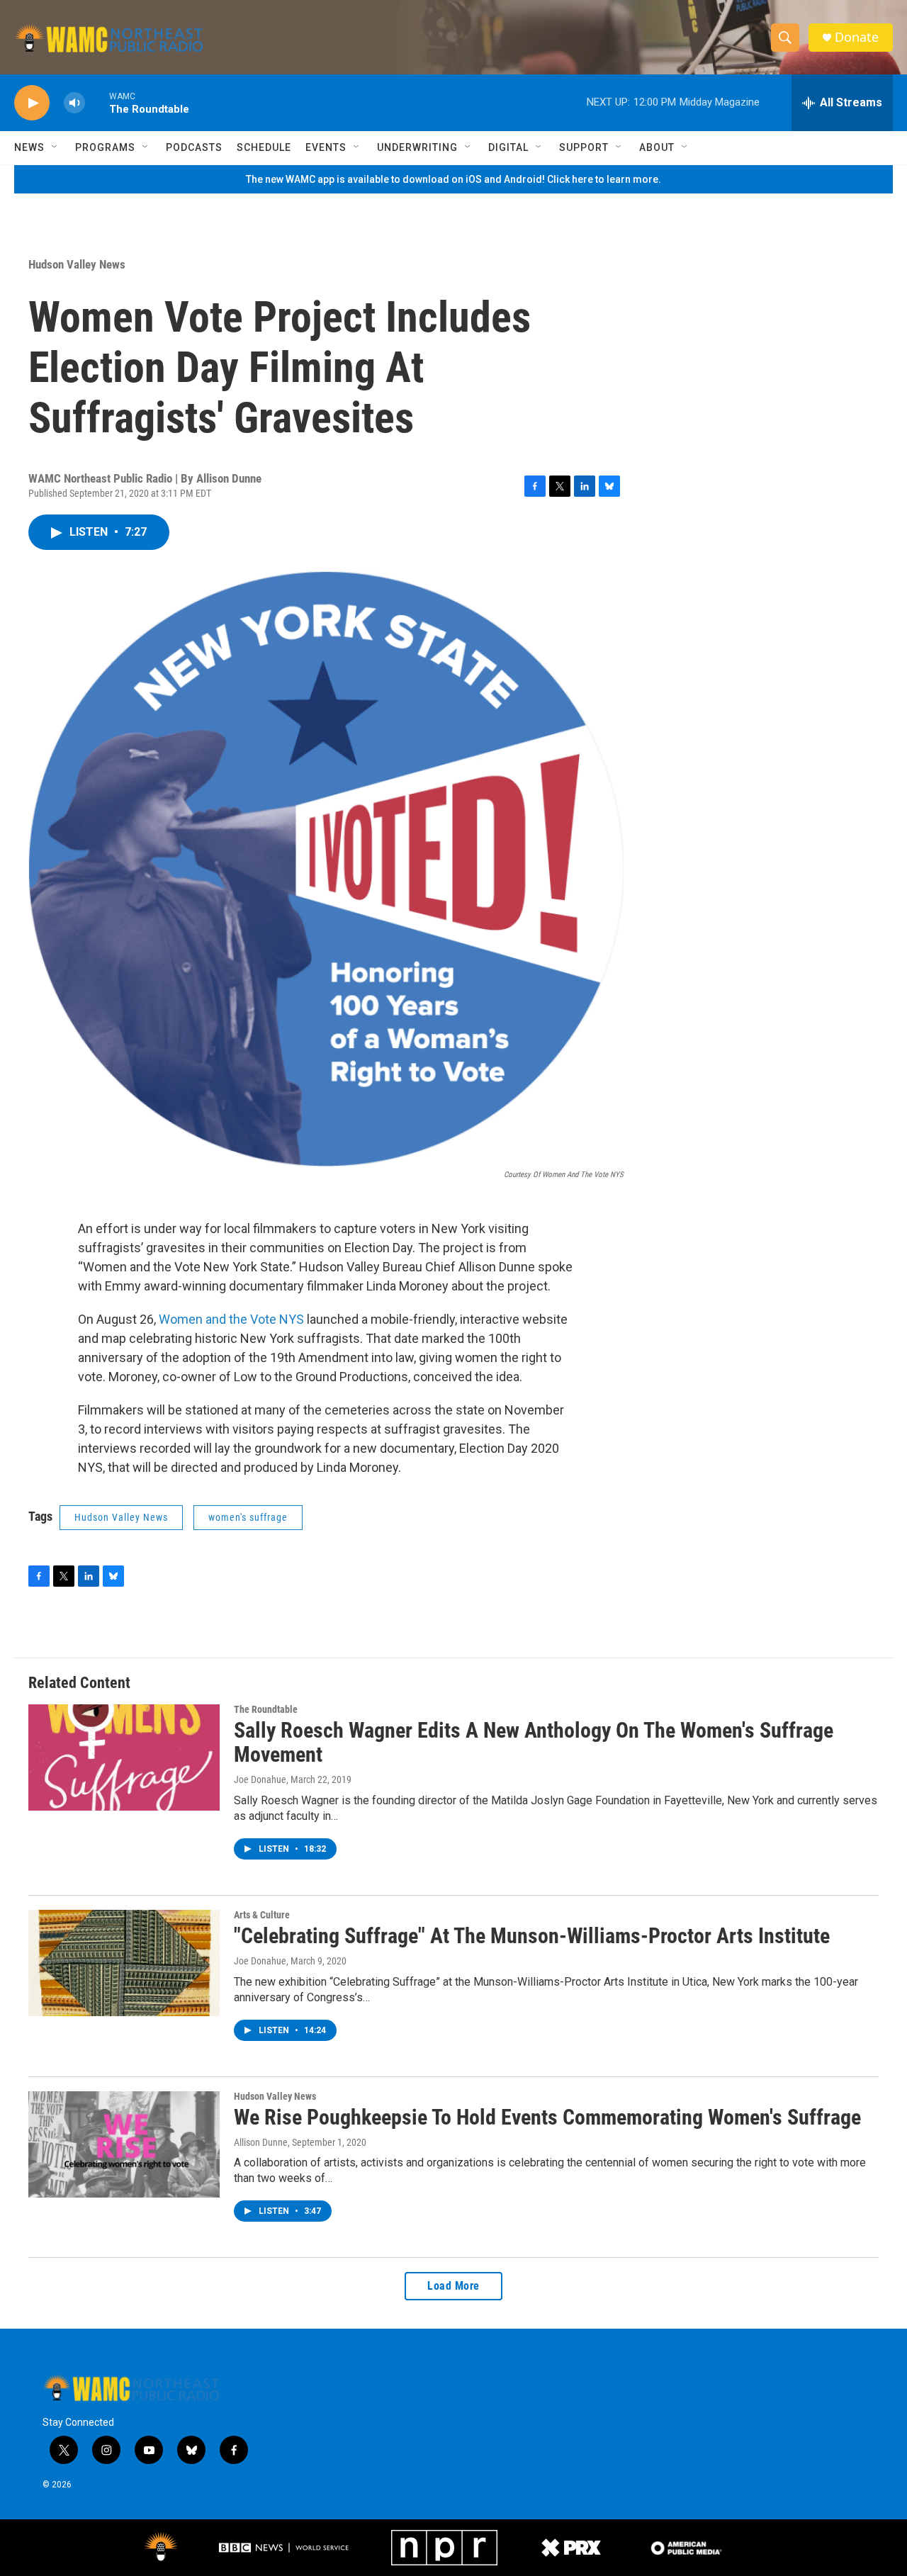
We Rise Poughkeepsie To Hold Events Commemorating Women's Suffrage (547, 2117)
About (657, 147)
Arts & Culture (262, 1915)
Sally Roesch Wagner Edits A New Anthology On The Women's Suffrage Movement (534, 1743)
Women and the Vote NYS (231, 1319)
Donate (857, 37)
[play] (32, 103)
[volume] (74, 103)
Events (326, 147)
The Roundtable (266, 1709)
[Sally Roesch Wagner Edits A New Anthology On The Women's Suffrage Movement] (124, 1757)
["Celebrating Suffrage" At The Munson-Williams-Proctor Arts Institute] (124, 1963)
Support (584, 147)
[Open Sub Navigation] (55, 147)
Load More (453, 2286)
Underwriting (417, 147)
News (29, 147)
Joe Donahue (260, 1779)
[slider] (97, 102)
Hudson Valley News (77, 264)
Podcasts (194, 147)
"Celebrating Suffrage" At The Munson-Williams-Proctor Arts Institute (532, 1936)
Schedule (264, 147)
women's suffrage (248, 1517)
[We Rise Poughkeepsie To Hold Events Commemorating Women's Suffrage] (124, 2144)
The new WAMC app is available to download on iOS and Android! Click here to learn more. (453, 179)
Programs (105, 147)
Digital (508, 147)
